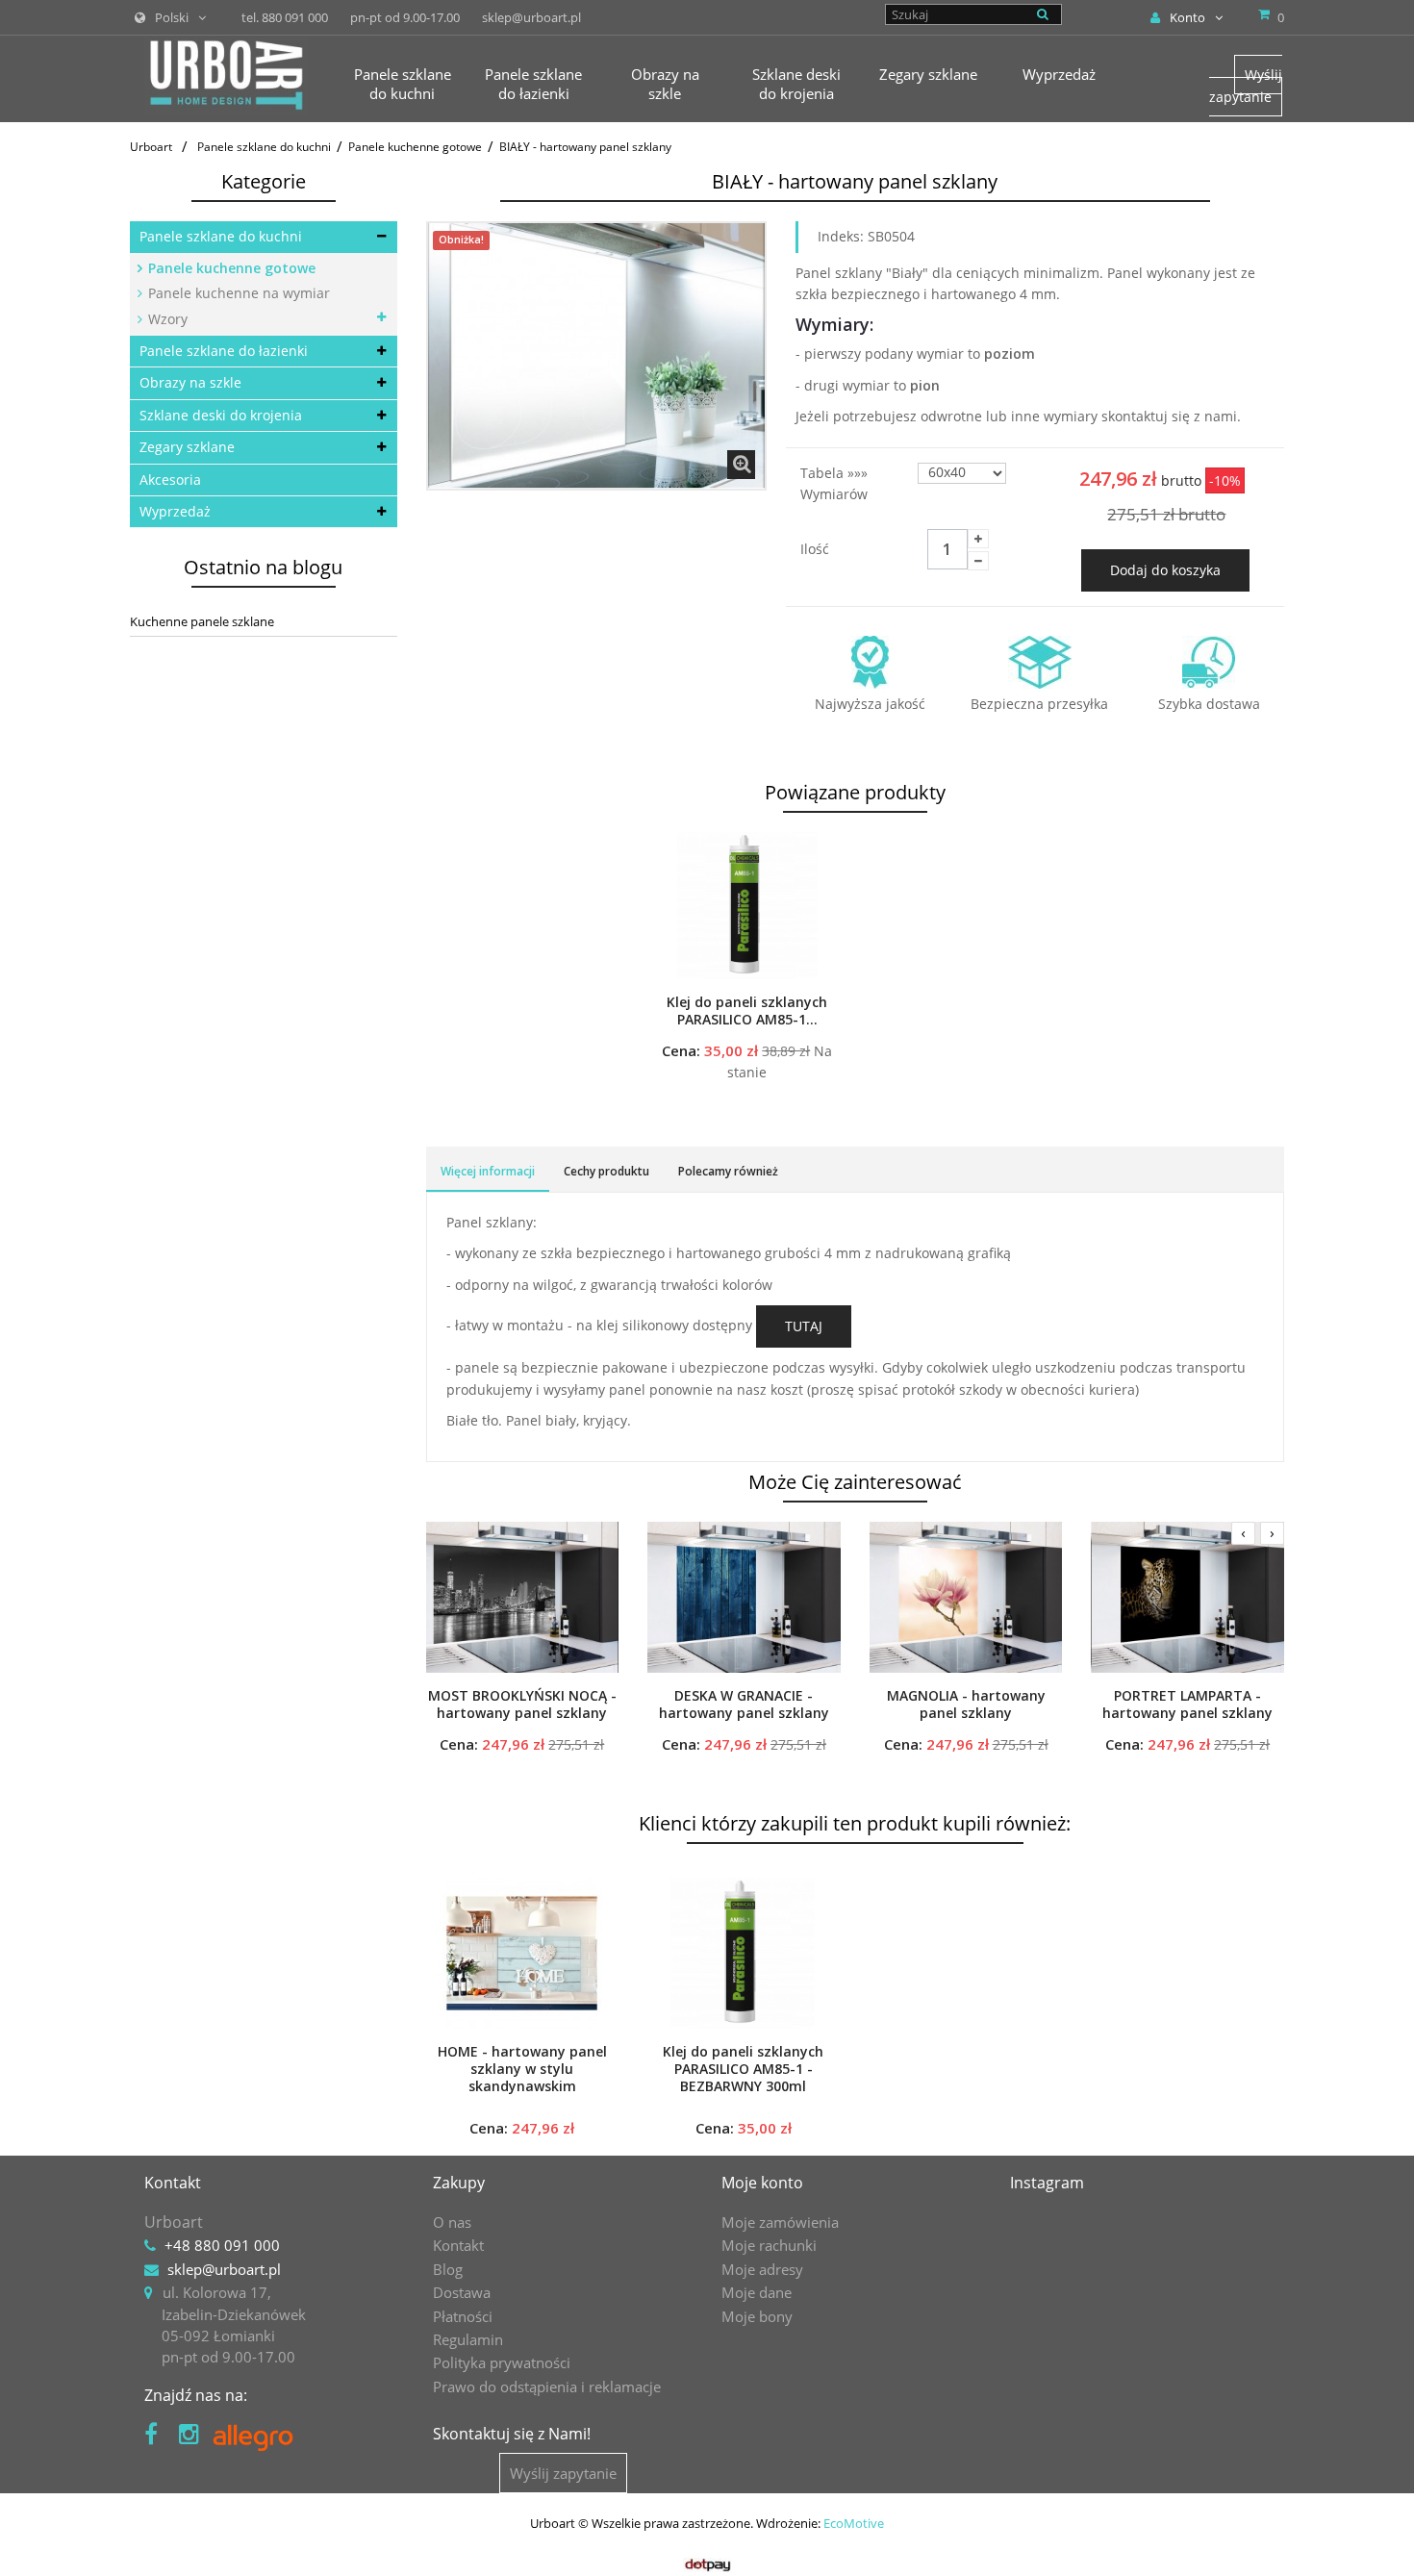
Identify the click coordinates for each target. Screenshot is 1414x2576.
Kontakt (458, 2245)
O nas (452, 2222)
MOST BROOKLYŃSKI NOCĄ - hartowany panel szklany (522, 1705)
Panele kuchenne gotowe (230, 268)
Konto (1187, 17)
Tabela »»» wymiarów (836, 483)
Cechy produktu (606, 1171)
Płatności (463, 2316)
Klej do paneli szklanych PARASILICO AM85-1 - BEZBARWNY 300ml (743, 2069)
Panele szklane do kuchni (221, 236)
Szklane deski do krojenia (221, 415)
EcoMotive (854, 2523)
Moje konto (762, 2183)
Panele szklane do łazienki (224, 351)
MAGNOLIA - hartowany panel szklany (966, 1705)
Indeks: (841, 236)
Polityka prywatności (502, 2362)
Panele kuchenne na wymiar (237, 293)
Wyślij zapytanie (1246, 85)
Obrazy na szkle (190, 382)
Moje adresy (762, 2269)
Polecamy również (728, 1171)
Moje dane (757, 2292)
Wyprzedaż (175, 511)
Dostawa (462, 2292)
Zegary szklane (187, 447)
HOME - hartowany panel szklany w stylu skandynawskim (522, 2069)
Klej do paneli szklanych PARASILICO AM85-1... (747, 1011)
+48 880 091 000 (222, 2245)
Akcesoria (170, 480)
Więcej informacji (488, 1171)
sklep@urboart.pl (224, 2269)
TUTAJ (804, 1326)
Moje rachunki (769, 2245)
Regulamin (468, 2339)
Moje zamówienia (780, 2222)
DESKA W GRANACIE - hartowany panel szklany (744, 1705)
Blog (448, 2269)
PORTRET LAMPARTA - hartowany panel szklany (1187, 1705)
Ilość (815, 549)
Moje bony (757, 2316)
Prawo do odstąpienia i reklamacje (547, 2387)
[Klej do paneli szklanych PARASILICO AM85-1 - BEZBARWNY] (747, 905)
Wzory (166, 319)
